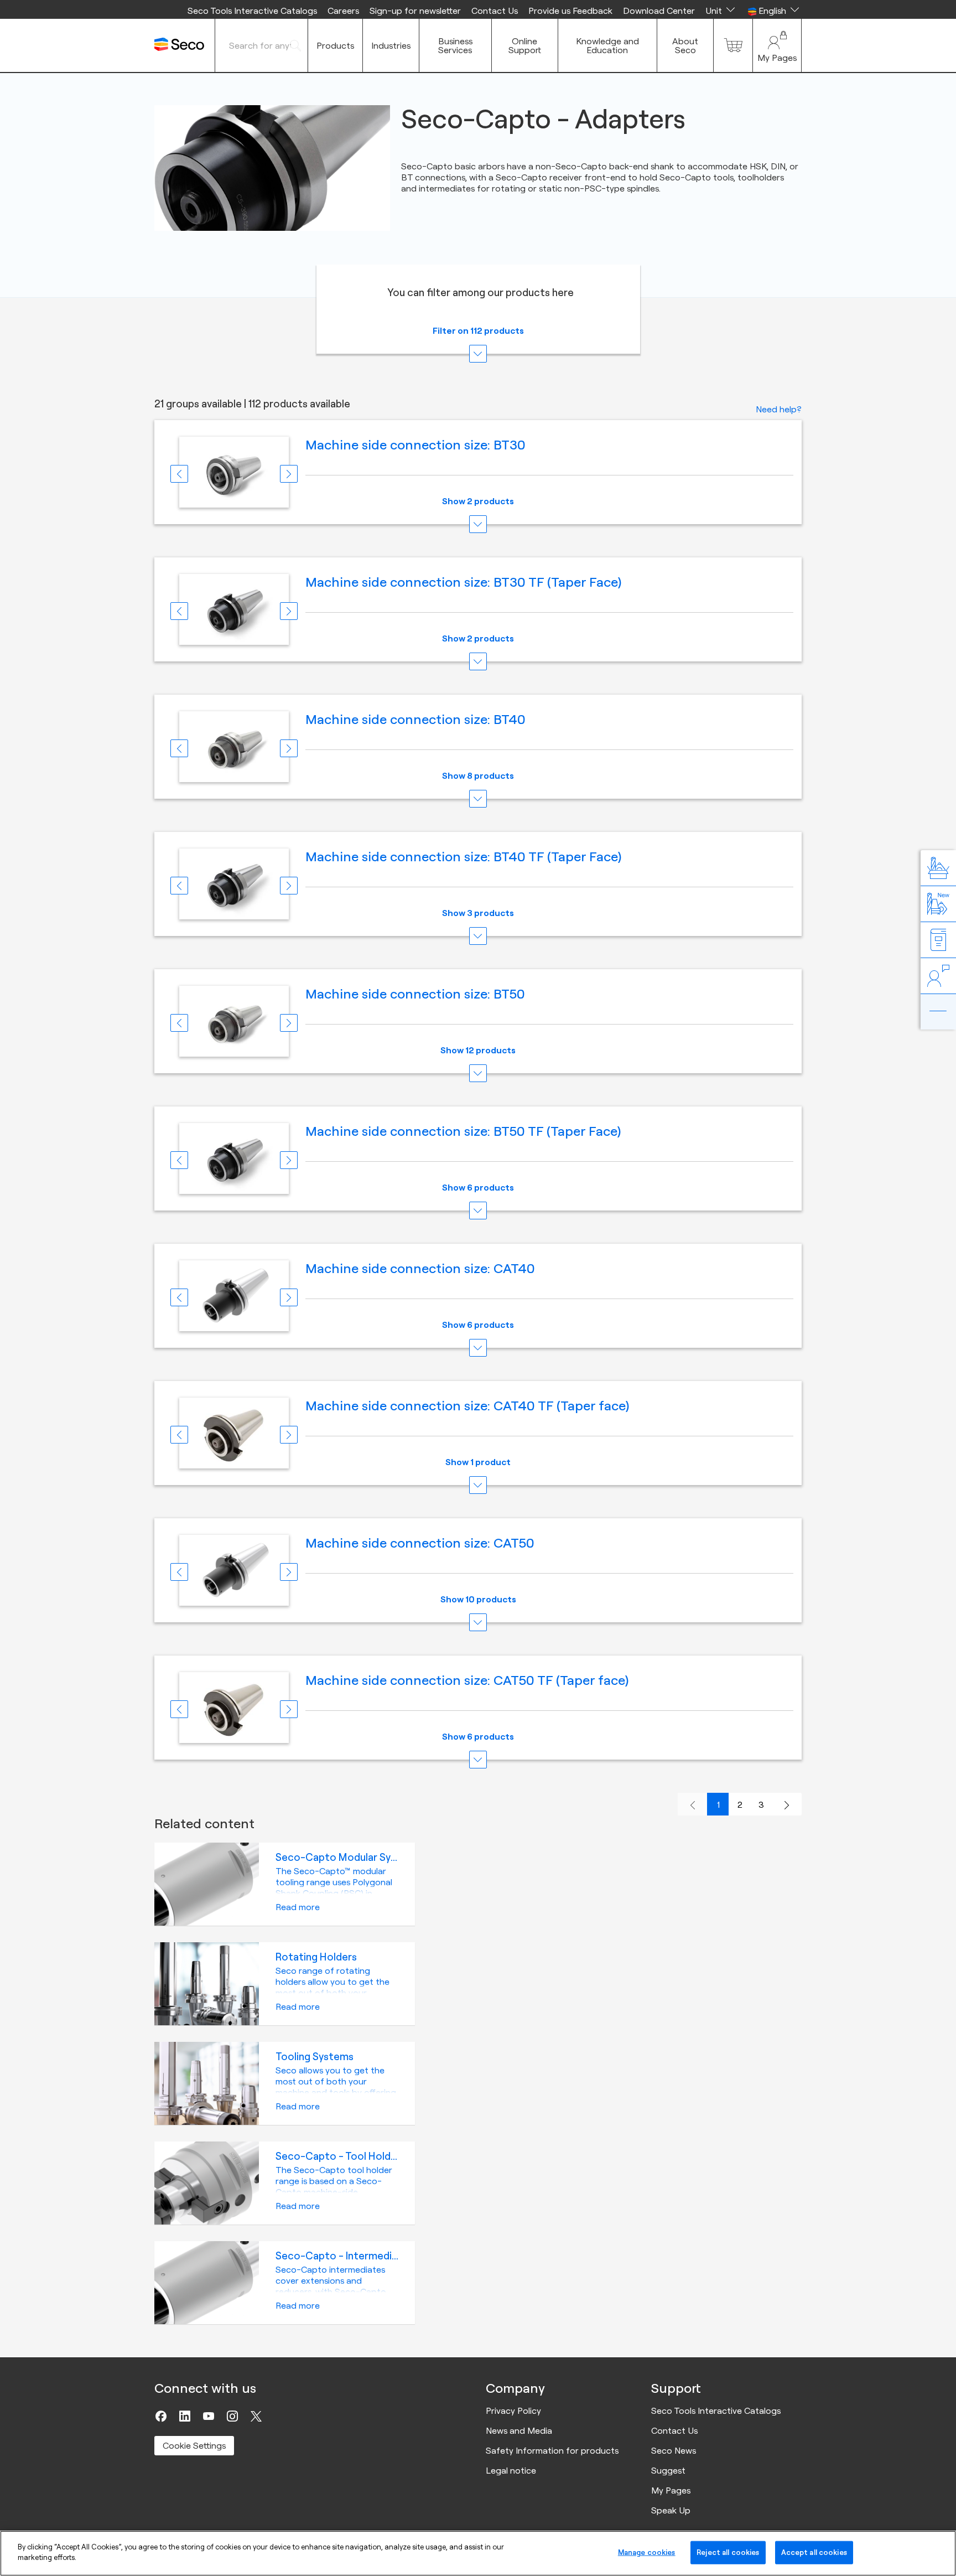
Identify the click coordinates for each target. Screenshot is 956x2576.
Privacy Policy (513, 2411)
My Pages (671, 2490)
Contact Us (495, 11)
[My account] (777, 45)
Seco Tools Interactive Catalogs (252, 11)
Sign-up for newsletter (415, 11)
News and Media (519, 2430)
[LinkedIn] (185, 2416)
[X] (256, 2416)
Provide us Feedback (570, 11)
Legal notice (511, 2470)
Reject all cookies (728, 2552)
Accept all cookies (814, 2552)
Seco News (674, 2450)
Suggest (668, 2470)
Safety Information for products (552, 2450)
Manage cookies (647, 2552)
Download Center (659, 11)
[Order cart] (733, 45)
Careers (343, 11)
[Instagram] (232, 2416)
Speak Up (671, 2510)
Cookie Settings (194, 2445)
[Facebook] (161, 2416)
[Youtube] (209, 2416)
